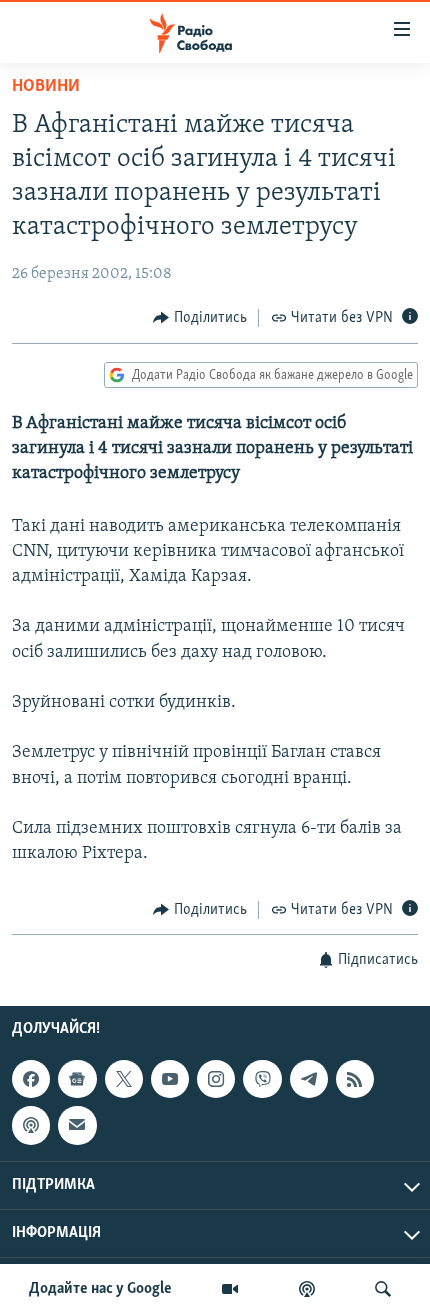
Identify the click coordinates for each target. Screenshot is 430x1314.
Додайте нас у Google (100, 1289)
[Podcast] (31, 1125)
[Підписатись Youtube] (170, 1079)
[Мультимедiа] (230, 1289)
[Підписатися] (77, 1125)
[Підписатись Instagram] (216, 1079)
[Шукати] (383, 1289)
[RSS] (355, 1079)
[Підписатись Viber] (262, 1079)
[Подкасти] (307, 1289)
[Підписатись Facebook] (31, 1079)
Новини (46, 87)
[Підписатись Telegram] (309, 1079)
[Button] (200, 318)
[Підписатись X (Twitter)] (124, 1079)
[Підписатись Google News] (77, 1079)
